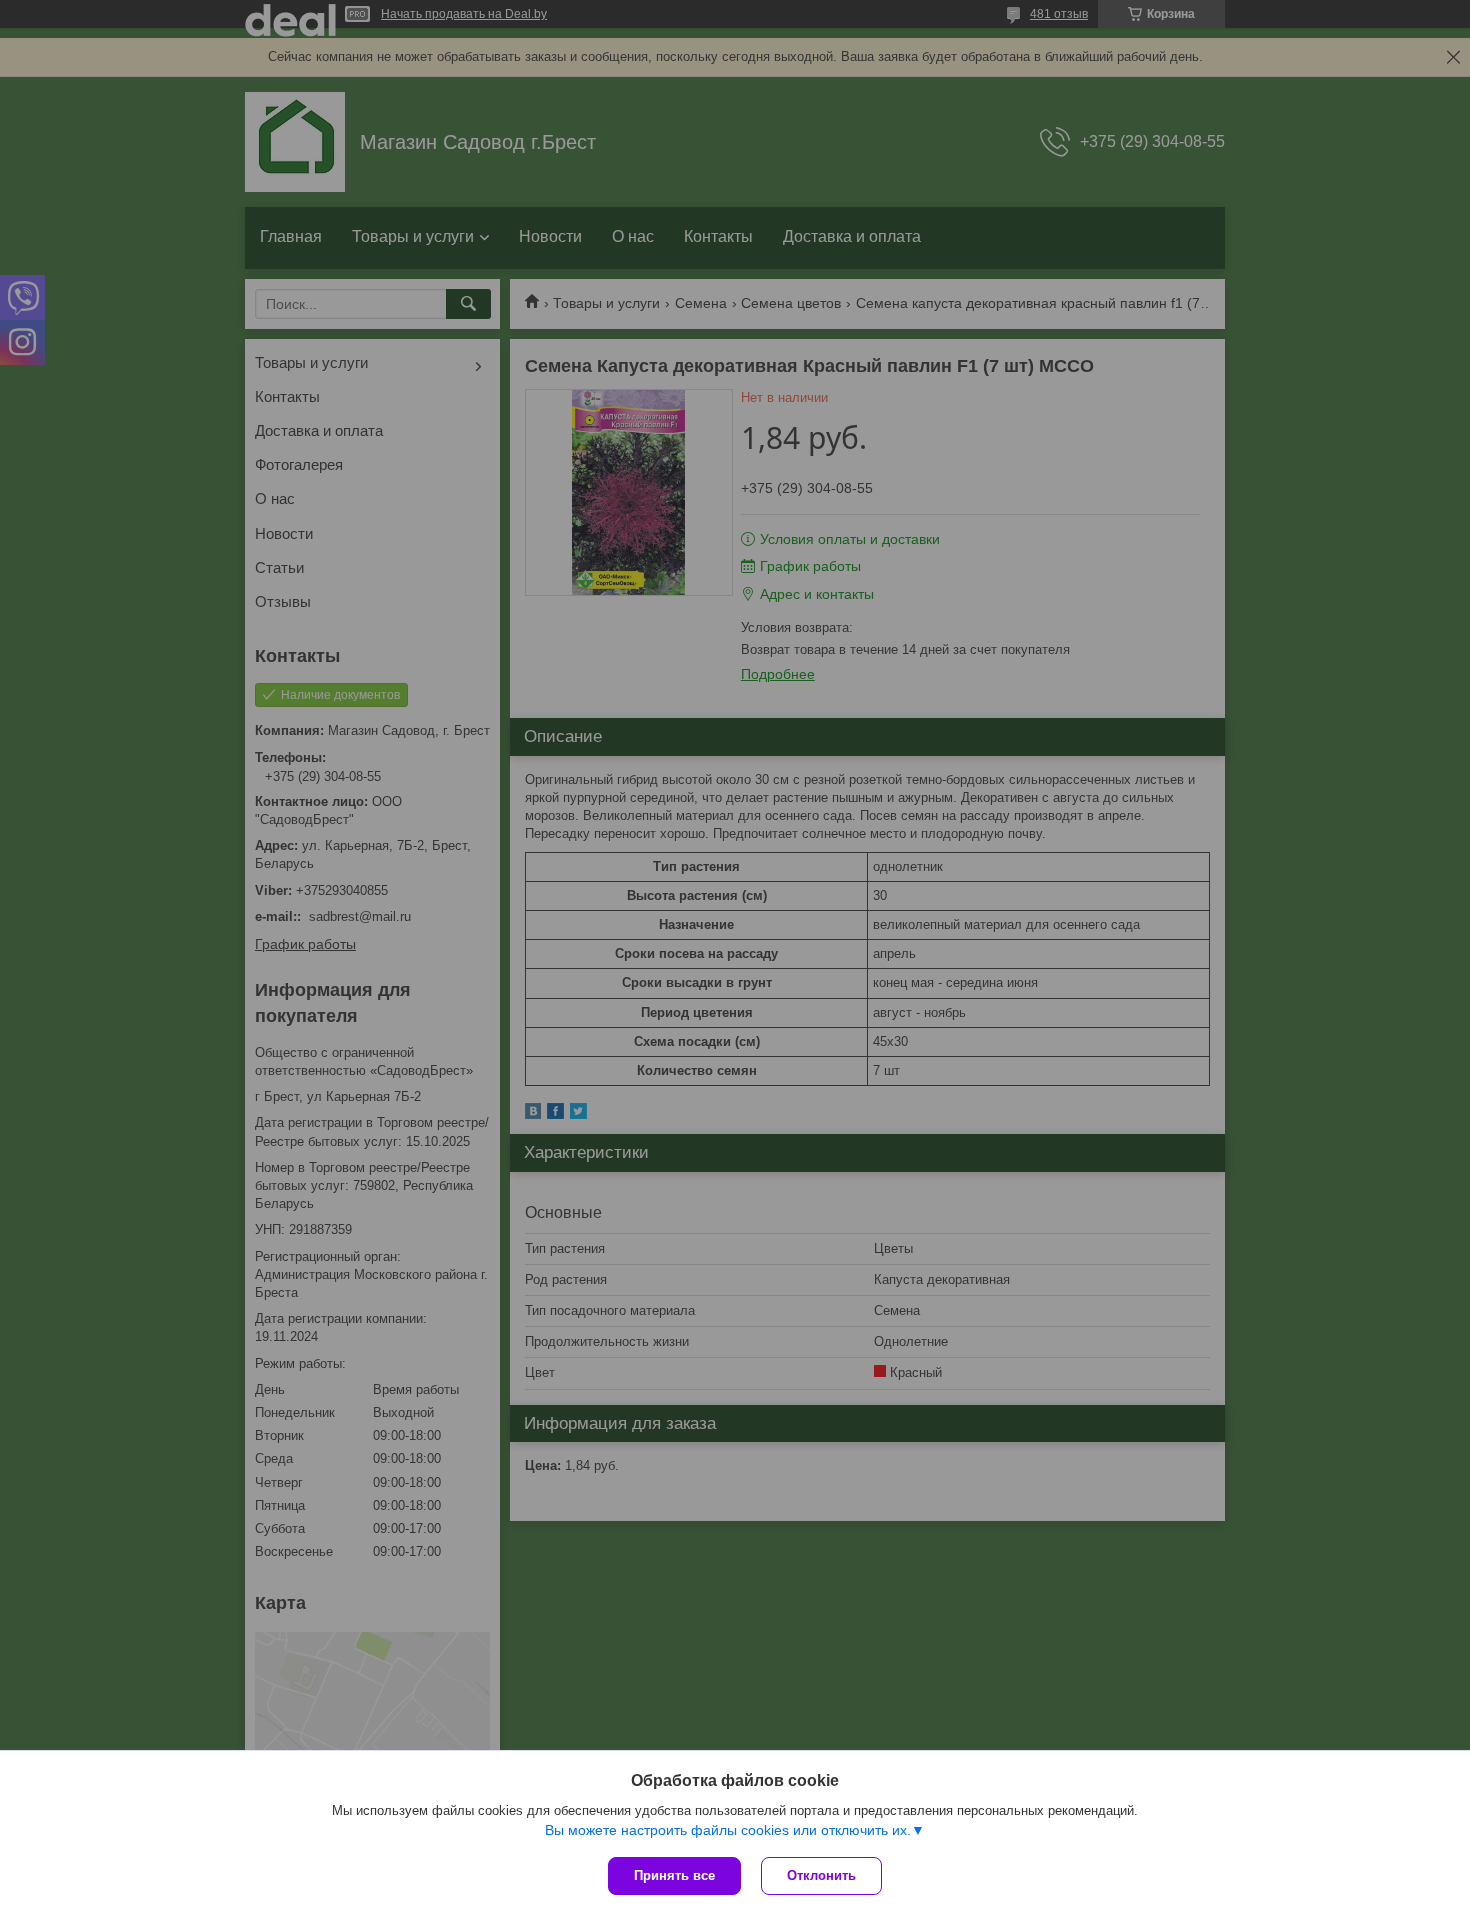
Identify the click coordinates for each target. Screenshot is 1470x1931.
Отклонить (821, 1875)
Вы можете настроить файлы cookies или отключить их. (728, 1830)
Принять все (674, 1875)
